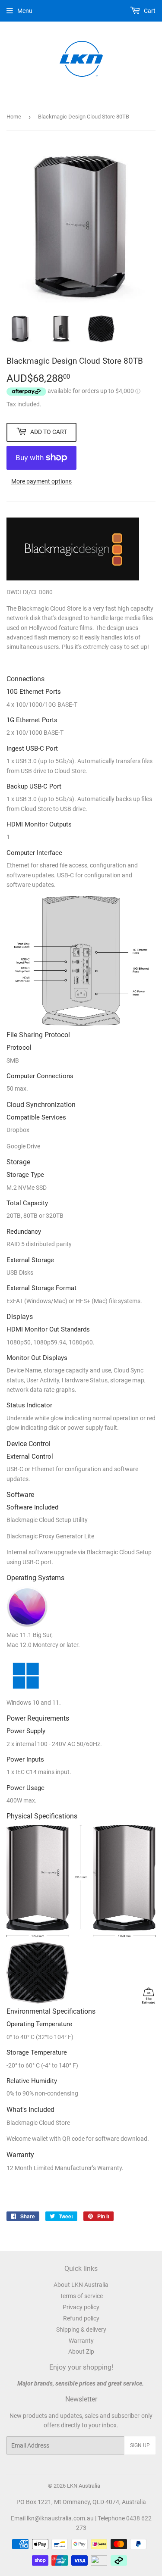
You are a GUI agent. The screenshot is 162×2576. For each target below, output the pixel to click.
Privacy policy (81, 2307)
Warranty (81, 2341)
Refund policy (81, 2318)
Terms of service (81, 2296)
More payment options (41, 481)
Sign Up (140, 2445)
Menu (25, 11)
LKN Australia (84, 2486)
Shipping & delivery (81, 2330)
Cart (149, 11)
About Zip (81, 2351)
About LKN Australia (81, 2285)
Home (14, 117)
